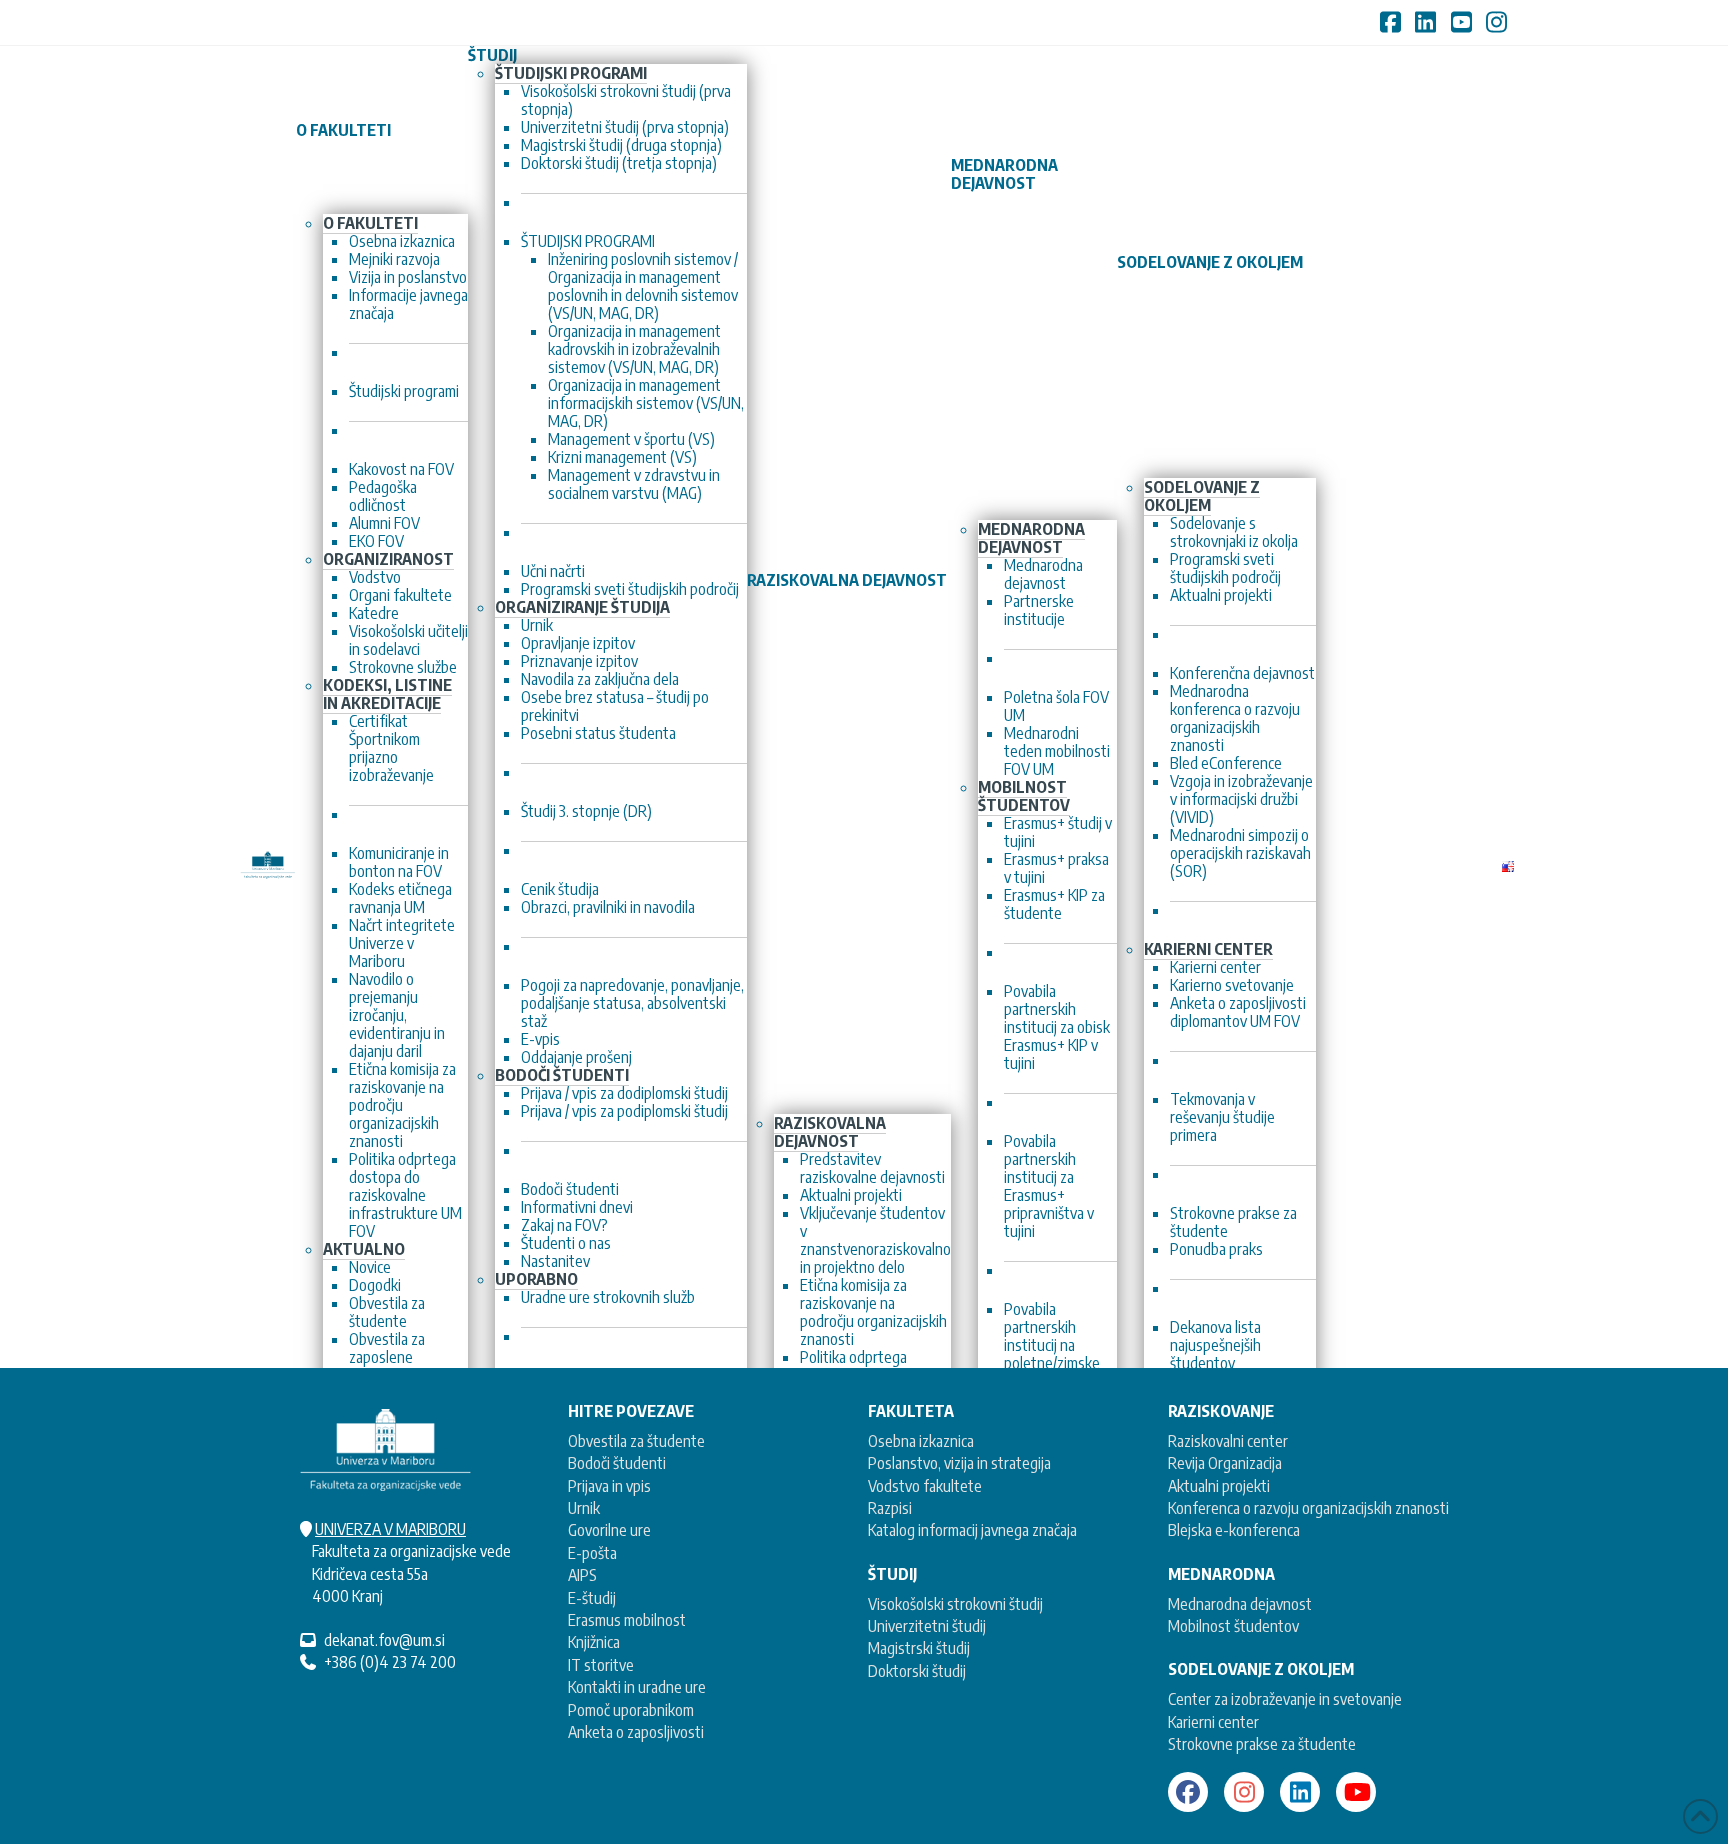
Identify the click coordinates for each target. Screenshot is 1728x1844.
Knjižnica (594, 1642)
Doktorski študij (917, 1671)
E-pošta (592, 1553)
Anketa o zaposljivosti (636, 1732)
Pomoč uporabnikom (631, 1710)
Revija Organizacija (1225, 1463)
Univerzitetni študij (927, 1626)
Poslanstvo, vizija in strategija (959, 1463)
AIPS (582, 1575)
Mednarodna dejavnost (1240, 1604)
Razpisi (890, 1508)
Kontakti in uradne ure (637, 1687)
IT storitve (601, 1665)
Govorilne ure (609, 1530)
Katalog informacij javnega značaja (972, 1530)
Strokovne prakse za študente (1262, 1744)
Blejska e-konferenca (1234, 1530)
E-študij (592, 1598)
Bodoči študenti (617, 1463)
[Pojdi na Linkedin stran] (1300, 1792)
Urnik (584, 1508)
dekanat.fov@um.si (384, 1640)
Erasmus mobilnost (627, 1620)
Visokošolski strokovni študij (955, 1604)
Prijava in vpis (609, 1486)
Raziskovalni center (1228, 1441)
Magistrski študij (919, 1648)
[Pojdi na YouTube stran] (1356, 1792)
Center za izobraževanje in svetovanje (1285, 1699)
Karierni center (1213, 1722)
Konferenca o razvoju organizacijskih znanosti (1308, 1508)
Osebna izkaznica (921, 1441)
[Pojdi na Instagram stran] (1244, 1792)
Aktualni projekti (1219, 1486)
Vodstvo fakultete (925, 1486)
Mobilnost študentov (1233, 1626)
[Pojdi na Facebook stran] (1188, 1792)
